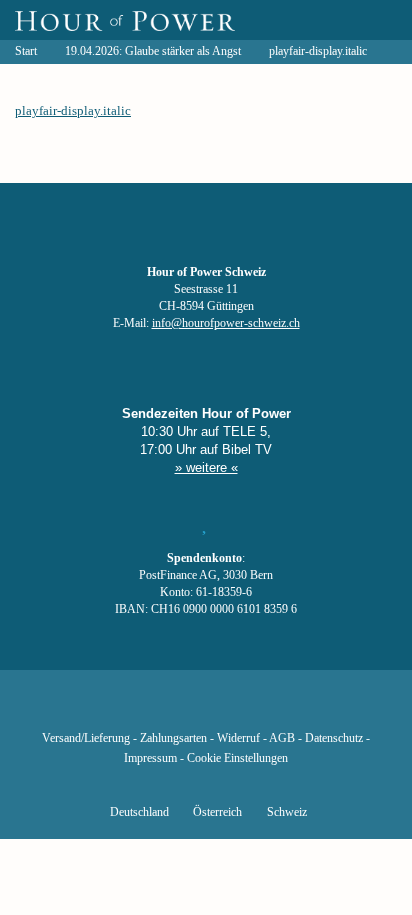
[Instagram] (206, 709)
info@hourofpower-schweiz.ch (226, 323)
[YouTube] (172, 709)
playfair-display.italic (73, 110)
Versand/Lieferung (86, 738)
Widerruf (238, 738)
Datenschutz (334, 738)
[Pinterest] (240, 709)
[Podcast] (274, 709)
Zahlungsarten (173, 738)
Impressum (150, 758)
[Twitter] (138, 709)
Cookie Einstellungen (237, 758)
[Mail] (308, 709)
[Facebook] (104, 709)
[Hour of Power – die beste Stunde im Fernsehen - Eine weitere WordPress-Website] (125, 20)
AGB (282, 738)
